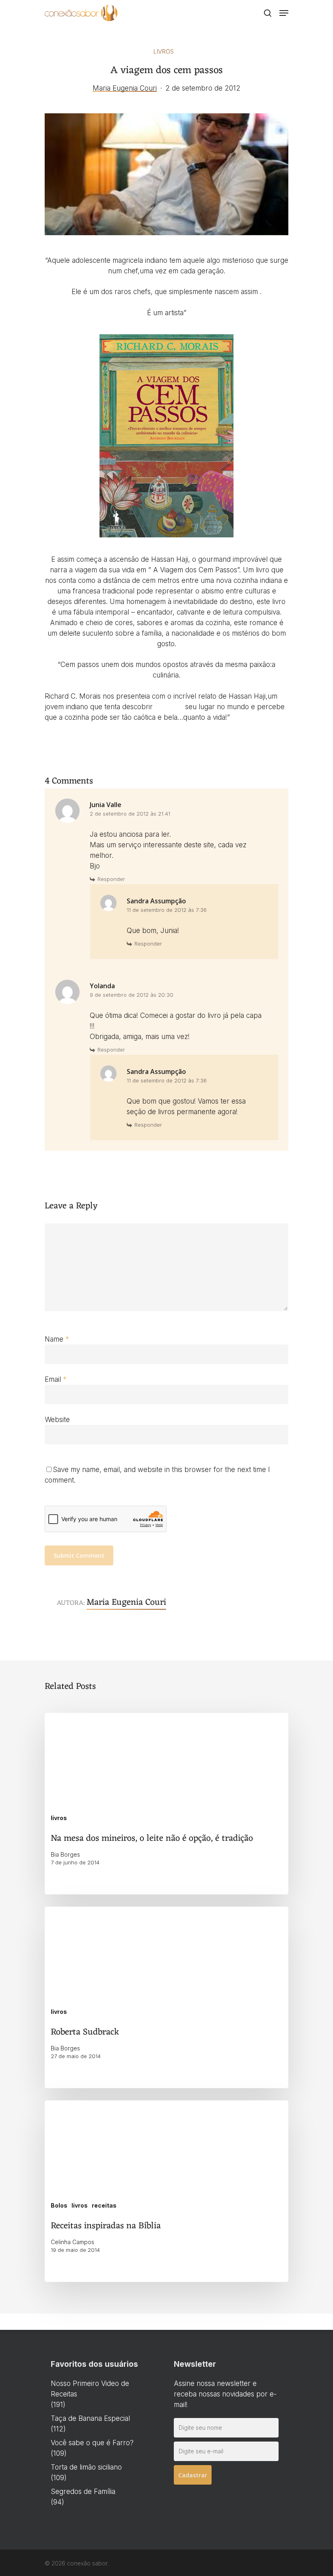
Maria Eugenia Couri (125, 88)
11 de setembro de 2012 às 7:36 (167, 910)
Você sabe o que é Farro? (92, 2443)
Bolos (59, 2205)
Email (56, 1379)
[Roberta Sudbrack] (166, 1997)
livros (164, 51)
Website (57, 1420)
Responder (111, 879)
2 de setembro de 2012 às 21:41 (130, 814)
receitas (104, 2205)
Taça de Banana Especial (90, 2418)
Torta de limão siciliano (86, 2467)
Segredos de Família (83, 2492)
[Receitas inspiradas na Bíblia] (166, 2191)
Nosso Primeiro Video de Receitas (90, 2389)
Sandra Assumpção (156, 901)
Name (57, 1339)
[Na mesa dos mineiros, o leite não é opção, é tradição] (166, 1804)
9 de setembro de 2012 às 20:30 (132, 995)
